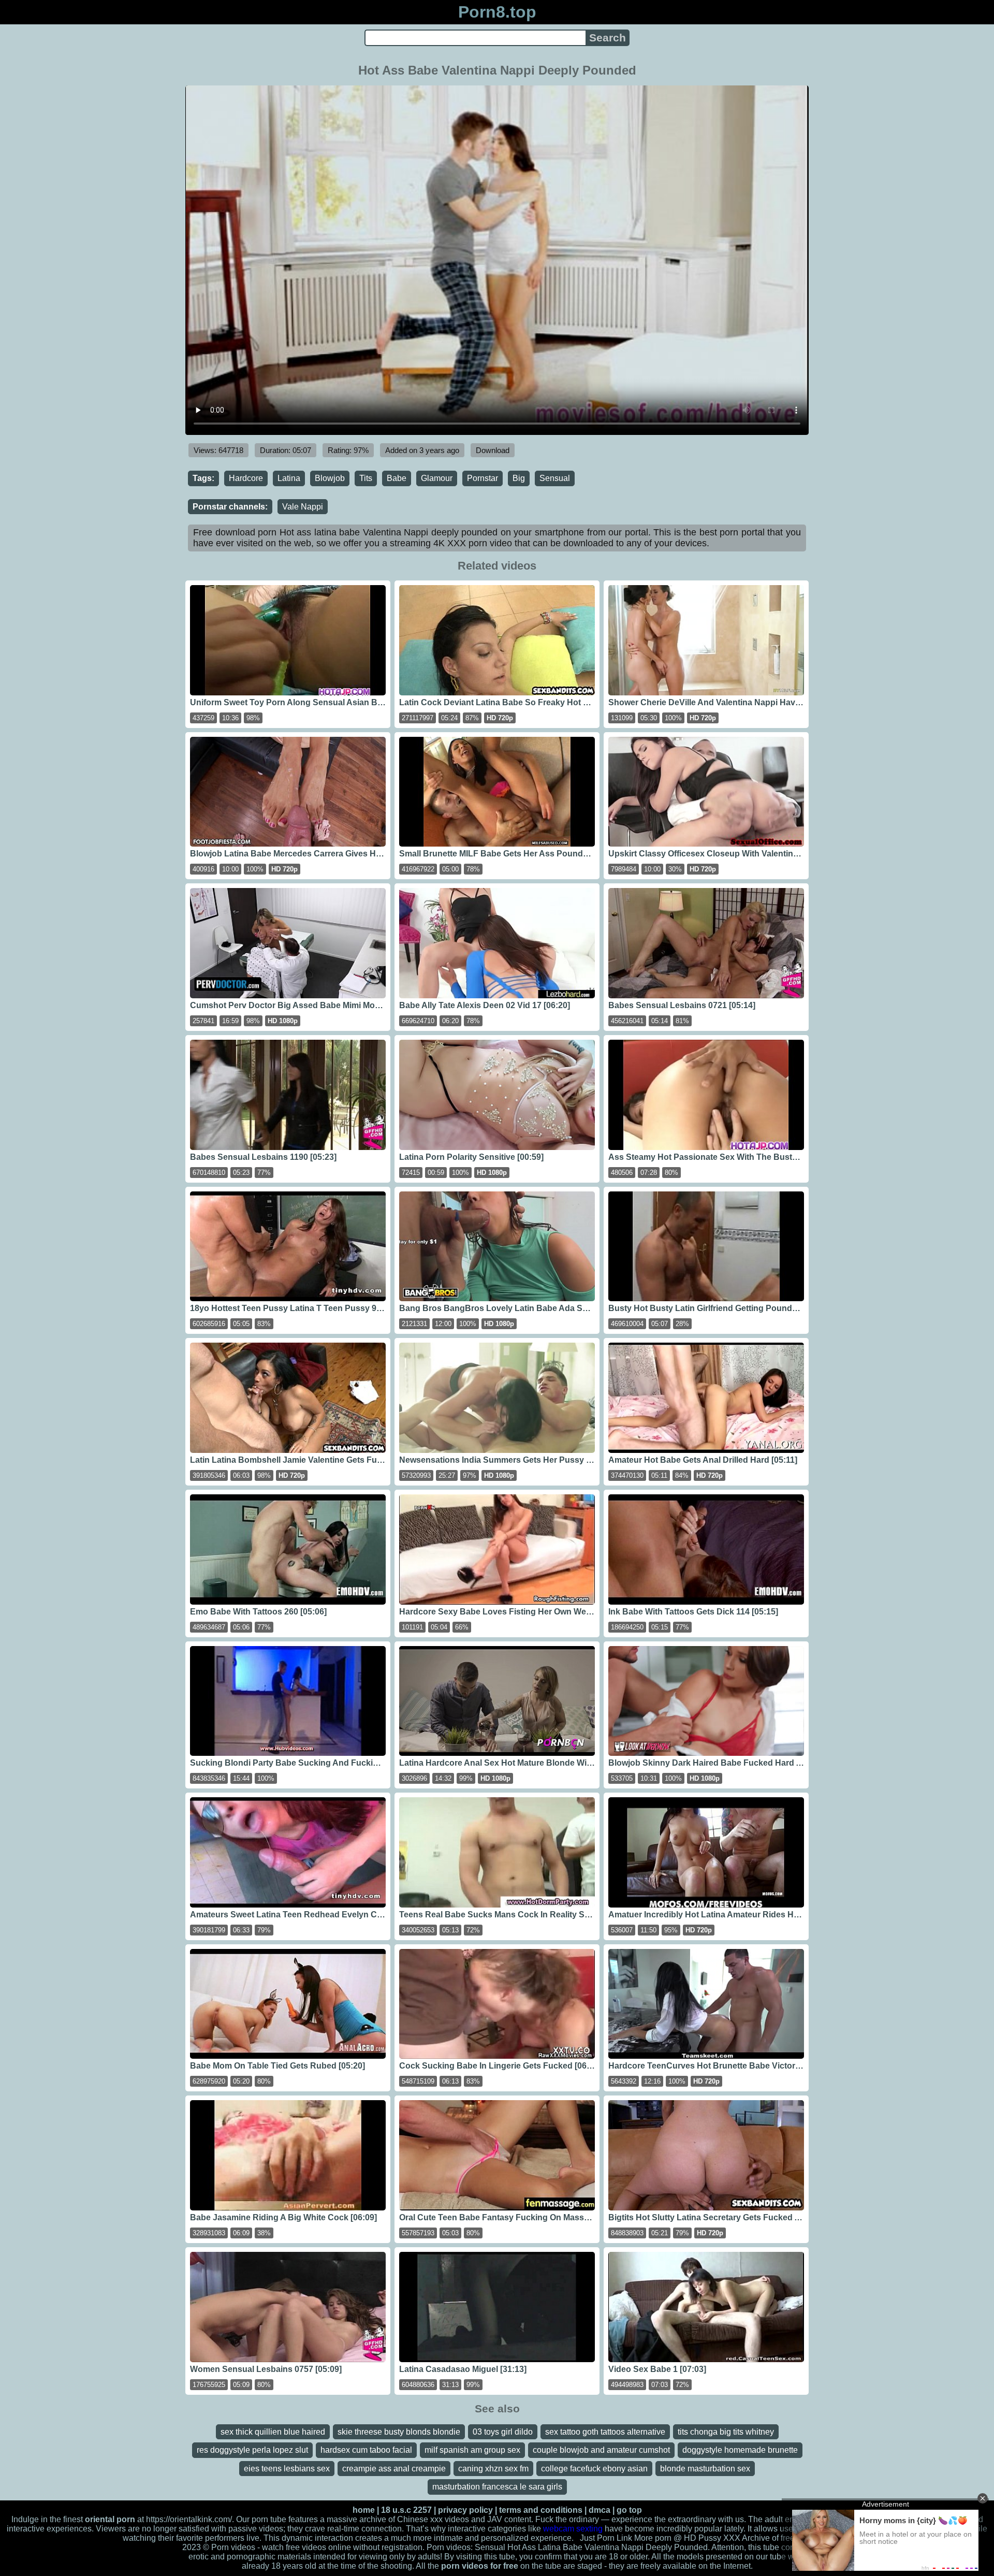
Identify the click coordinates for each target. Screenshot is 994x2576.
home (364, 2510)
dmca (600, 2510)
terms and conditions (541, 2510)
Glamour (437, 478)
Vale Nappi (303, 507)
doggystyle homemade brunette (740, 2450)
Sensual (555, 478)
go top (629, 2510)
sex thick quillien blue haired (273, 2432)
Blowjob (330, 478)
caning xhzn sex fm (493, 2469)
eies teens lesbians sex (287, 2469)
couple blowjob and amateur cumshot (601, 2450)
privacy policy (465, 2510)
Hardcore (246, 478)
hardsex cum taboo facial (366, 2450)
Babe (397, 478)
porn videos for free (480, 2566)
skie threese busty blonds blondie (399, 2432)
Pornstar (483, 478)
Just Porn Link (606, 2538)
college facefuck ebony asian (594, 2469)
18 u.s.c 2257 (406, 2510)
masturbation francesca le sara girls (497, 2487)
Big (519, 478)
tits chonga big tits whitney (726, 2432)
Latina (289, 478)
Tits (366, 478)
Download (493, 450)
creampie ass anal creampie (394, 2469)
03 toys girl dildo (503, 2432)
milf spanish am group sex (472, 2450)
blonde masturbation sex (705, 2469)
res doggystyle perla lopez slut (252, 2450)
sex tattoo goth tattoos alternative (605, 2432)
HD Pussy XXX (712, 2538)
